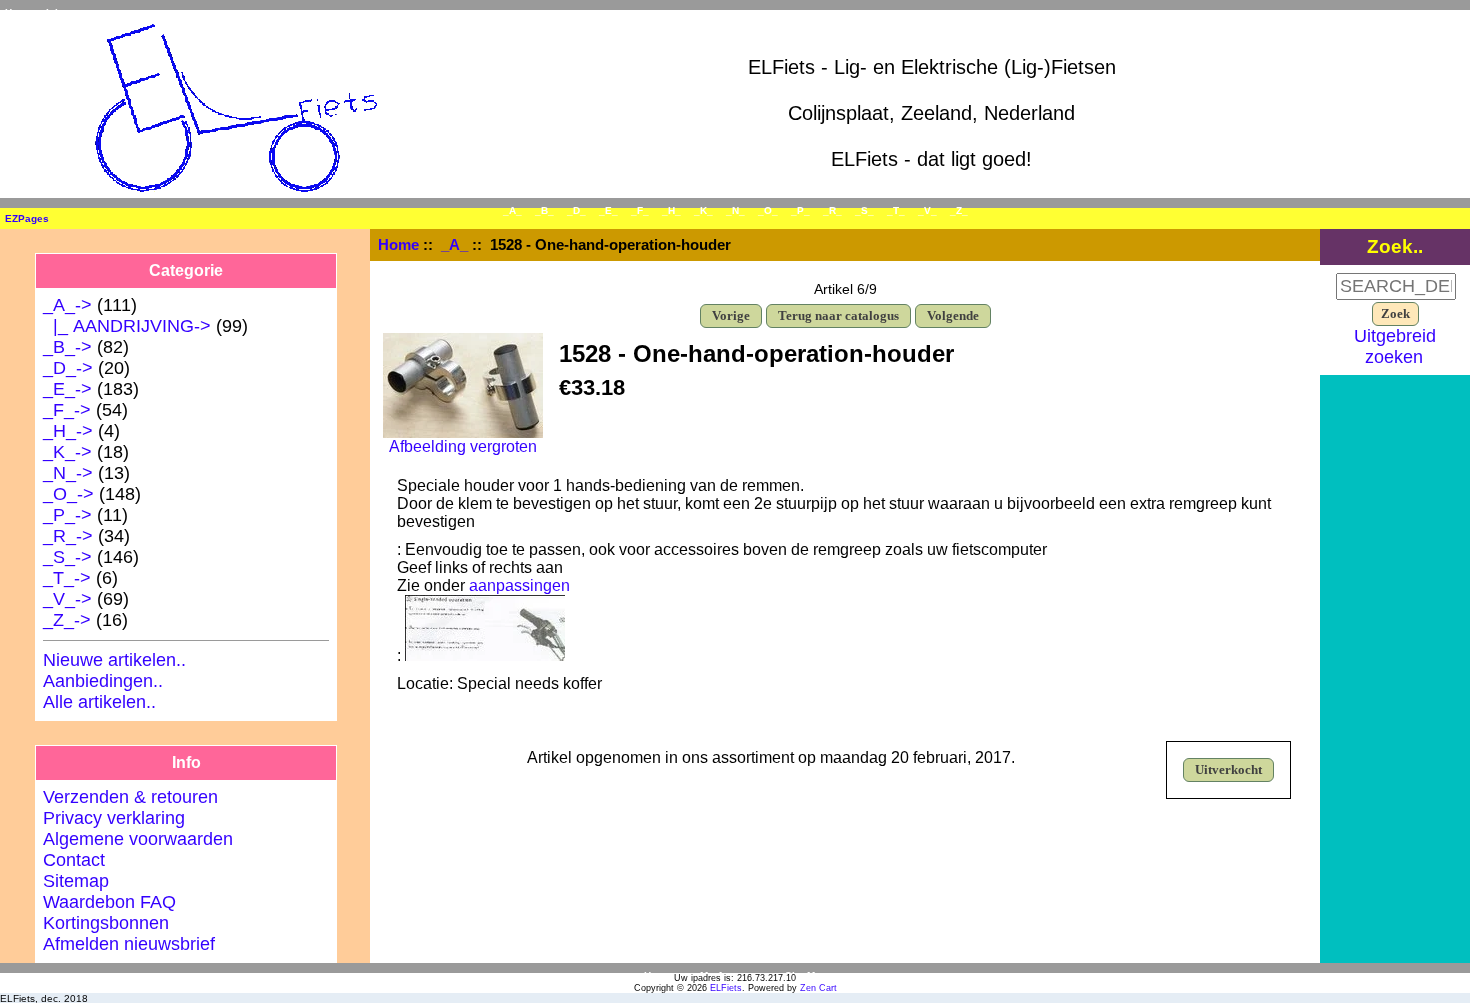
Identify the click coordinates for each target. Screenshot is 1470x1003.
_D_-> (68, 368)
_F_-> (67, 410)
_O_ (768, 210)
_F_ (640, 210)
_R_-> (68, 536)
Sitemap (76, 881)
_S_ (864, 210)
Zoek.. (1395, 246)
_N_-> (68, 473)
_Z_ (959, 210)
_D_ (576, 210)
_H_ (671, 210)
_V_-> (67, 599)
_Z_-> (67, 620)
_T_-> (67, 578)
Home (19, 12)
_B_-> (67, 347)
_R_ (832, 210)
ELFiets (726, 988)
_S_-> (67, 557)
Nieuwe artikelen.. (114, 660)
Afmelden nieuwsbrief (129, 944)
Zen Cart (818, 988)
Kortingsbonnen (106, 923)
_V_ (927, 210)
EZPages (27, 218)
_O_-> (68, 494)
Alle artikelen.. (99, 702)
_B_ (544, 210)
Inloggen (67, 12)
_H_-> (68, 431)
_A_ (454, 244)
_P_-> (67, 515)
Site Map (806, 975)
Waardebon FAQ (109, 902)
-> (67, 305)
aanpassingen (519, 585)
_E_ (608, 210)
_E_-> (67, 389)
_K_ (703, 210)
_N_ (735, 210)
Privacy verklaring (114, 818)
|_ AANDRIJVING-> (127, 326)
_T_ (896, 210)
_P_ (800, 210)
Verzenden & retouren (130, 797)
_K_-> (67, 452)
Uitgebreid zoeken (1395, 346)
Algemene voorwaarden (138, 839)
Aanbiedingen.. (103, 681)
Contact (74, 860)
